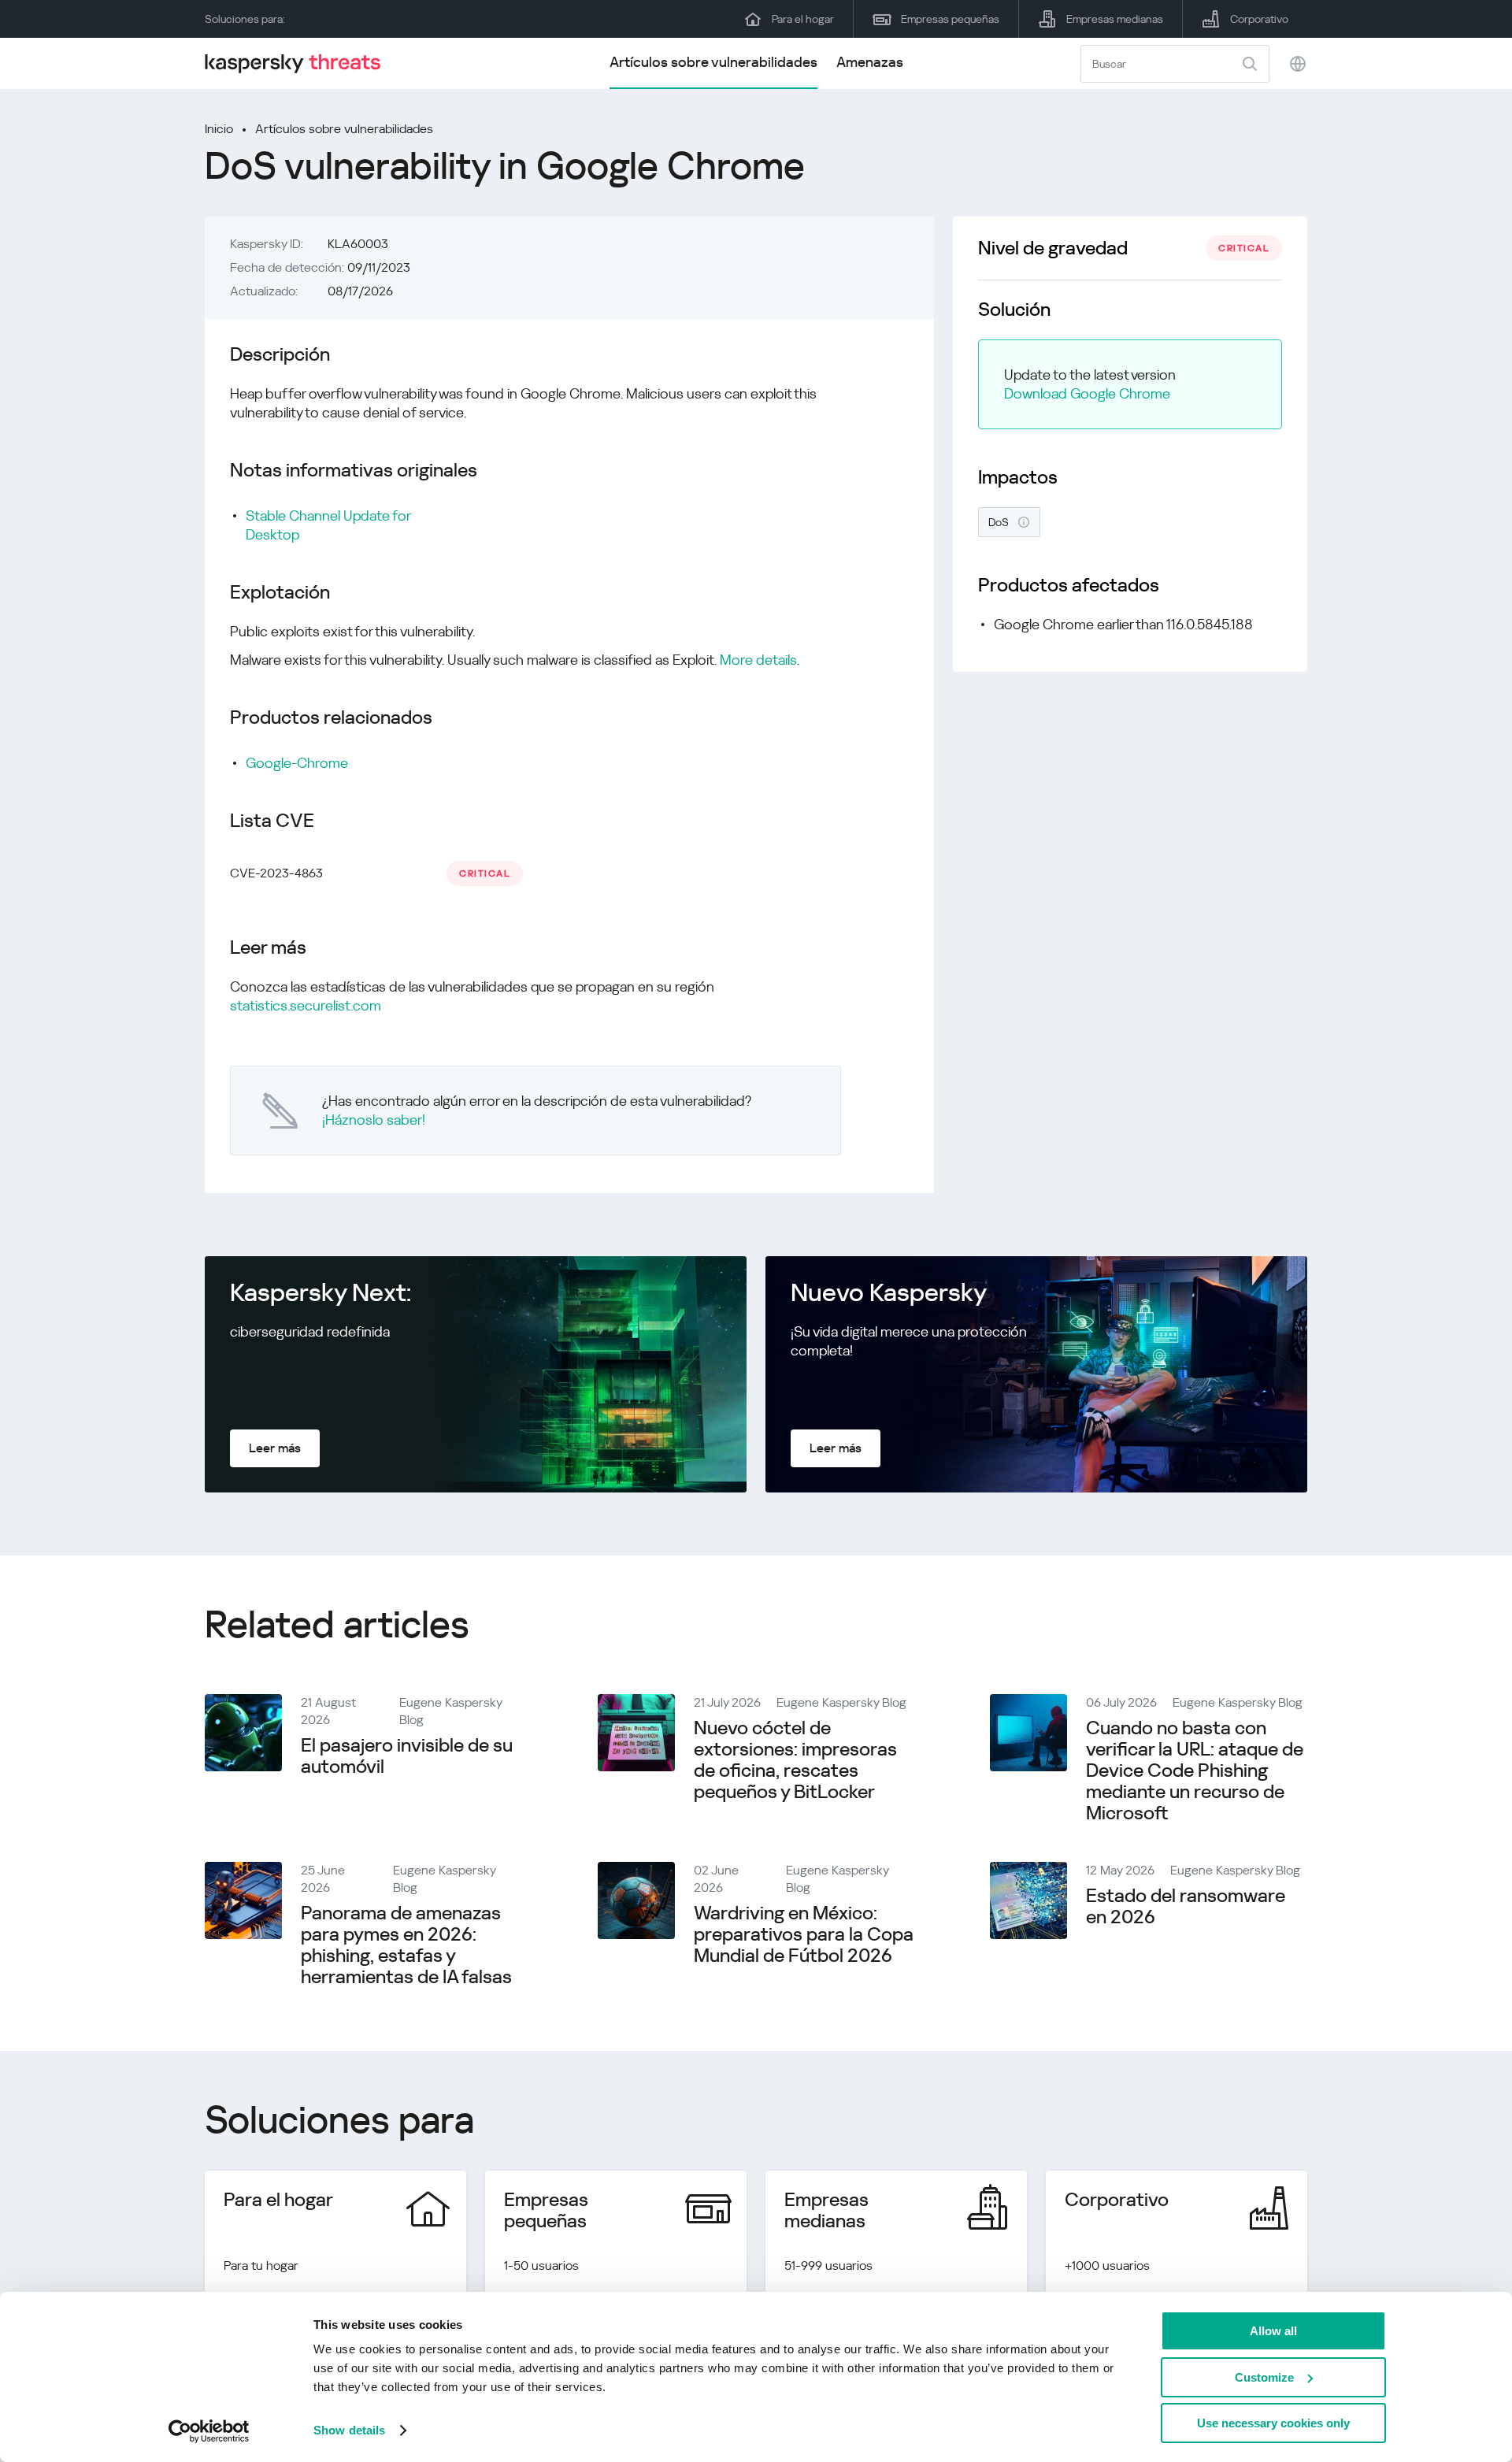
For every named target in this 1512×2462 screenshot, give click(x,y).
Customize (1264, 2377)
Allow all (1273, 2331)
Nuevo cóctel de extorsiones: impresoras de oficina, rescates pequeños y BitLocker (795, 1760)
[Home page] (299, 63)
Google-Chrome (297, 763)
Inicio (219, 129)
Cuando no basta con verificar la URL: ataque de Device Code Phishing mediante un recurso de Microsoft (1195, 1770)
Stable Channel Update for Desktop (328, 525)
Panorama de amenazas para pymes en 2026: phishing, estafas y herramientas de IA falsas (406, 1945)
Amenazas (870, 62)
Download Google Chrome (1087, 393)
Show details (349, 2430)
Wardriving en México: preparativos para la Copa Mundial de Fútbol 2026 (804, 1934)
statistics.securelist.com (306, 1005)
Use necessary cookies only (1273, 2423)
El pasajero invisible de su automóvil (407, 1756)
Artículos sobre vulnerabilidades (713, 62)
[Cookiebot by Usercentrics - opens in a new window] (209, 2431)
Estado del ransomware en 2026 (1186, 1906)
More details (758, 660)
